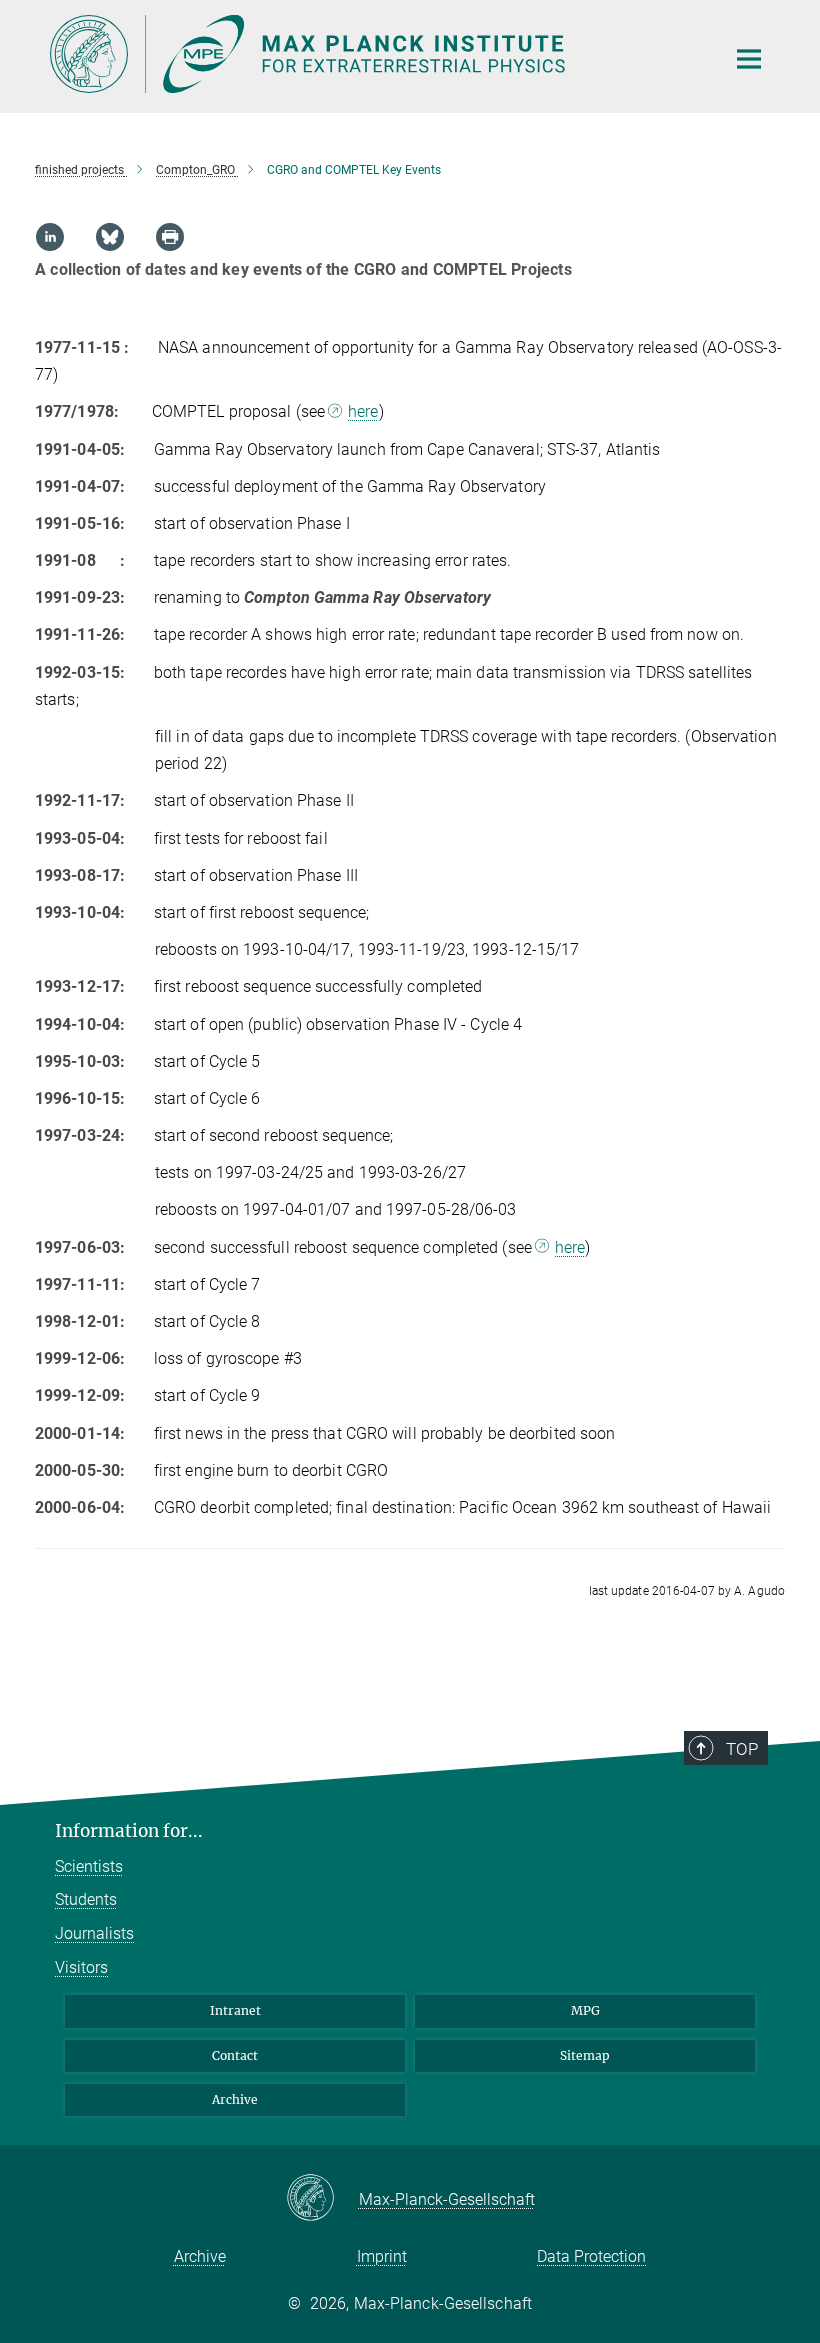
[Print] (170, 237)
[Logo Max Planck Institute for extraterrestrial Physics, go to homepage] (375, 54)
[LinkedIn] (50, 237)
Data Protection (591, 2256)
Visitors (81, 1967)
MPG (585, 2010)
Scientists (89, 1866)
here (363, 411)
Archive (235, 2099)
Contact (235, 2055)
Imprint (382, 2256)
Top (742, 1749)
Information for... (129, 1831)
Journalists (94, 1933)
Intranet (235, 2010)
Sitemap (585, 2055)
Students (86, 1899)
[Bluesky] (110, 237)
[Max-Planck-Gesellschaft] (322, 2199)
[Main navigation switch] (749, 59)
